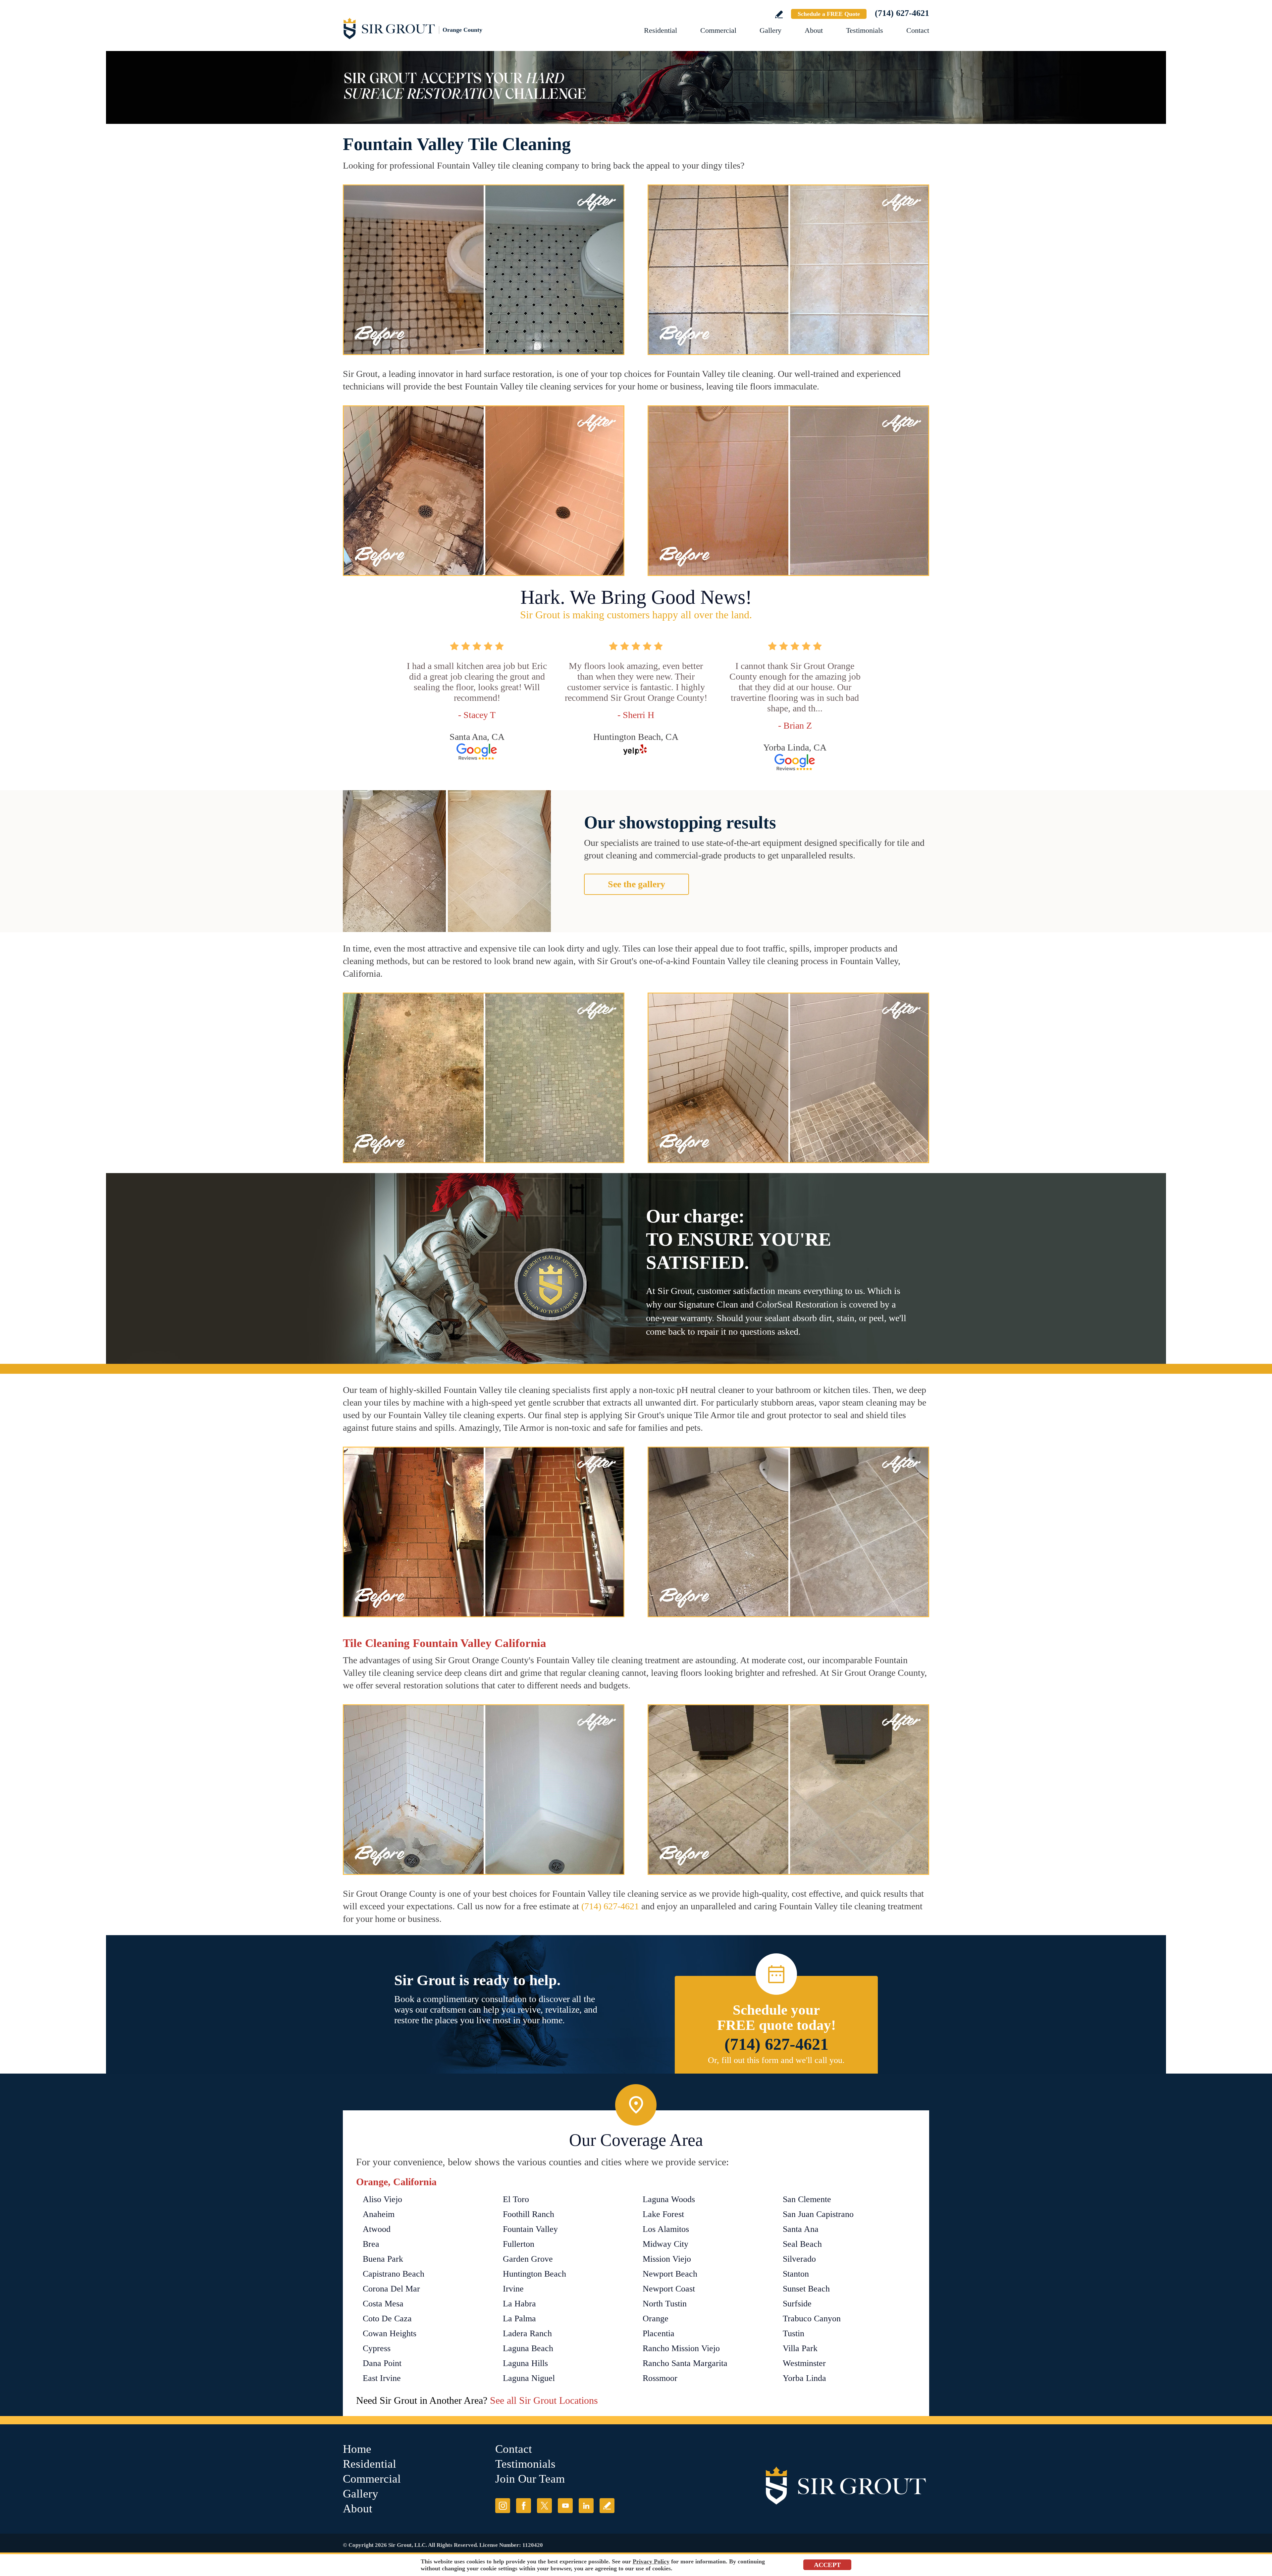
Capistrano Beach (394, 2274)
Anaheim (379, 2214)
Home (357, 2449)
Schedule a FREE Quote (829, 14)
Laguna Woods (669, 2199)
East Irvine (382, 2378)
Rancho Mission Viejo (681, 2348)
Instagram (503, 2506)
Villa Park (800, 2348)
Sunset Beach (806, 2289)
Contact (918, 30)
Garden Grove (528, 2259)
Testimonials (865, 30)
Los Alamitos (666, 2229)
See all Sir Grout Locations (544, 2400)
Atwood (377, 2229)
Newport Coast (669, 2289)
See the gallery (636, 884)
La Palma (519, 2318)
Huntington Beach (534, 2274)
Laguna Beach (528, 2348)
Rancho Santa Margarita (685, 2363)
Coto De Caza (387, 2318)
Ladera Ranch (527, 2333)
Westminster (804, 2363)
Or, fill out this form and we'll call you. (776, 2060)
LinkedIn (586, 2506)
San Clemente (807, 2199)
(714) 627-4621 (902, 13)
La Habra (519, 2304)
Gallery (770, 30)
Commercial (718, 30)
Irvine (513, 2289)
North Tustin (665, 2304)
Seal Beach (802, 2244)
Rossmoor (660, 2378)
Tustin (794, 2333)
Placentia (659, 2333)
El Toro (516, 2199)
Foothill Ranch (529, 2214)
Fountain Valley (530, 2229)
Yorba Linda (804, 2378)
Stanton (796, 2274)
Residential (661, 30)
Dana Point (382, 2363)
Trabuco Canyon (812, 2318)
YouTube (565, 2506)
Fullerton (519, 2244)
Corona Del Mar (391, 2289)
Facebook (524, 2506)
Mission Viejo (667, 2259)
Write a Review (779, 14)
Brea (371, 2244)
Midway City (665, 2244)
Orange (656, 2318)
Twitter (544, 2506)
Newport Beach (670, 2274)
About (814, 30)
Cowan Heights (390, 2333)
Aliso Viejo (382, 2199)
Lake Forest (663, 2214)
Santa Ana (801, 2229)
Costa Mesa (383, 2304)
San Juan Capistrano (818, 2214)
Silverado (799, 2259)
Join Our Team (530, 2479)
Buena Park (383, 2259)
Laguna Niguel (529, 2378)
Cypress (377, 2348)
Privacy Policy (651, 2561)
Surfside (797, 2304)
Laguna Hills (525, 2363)
